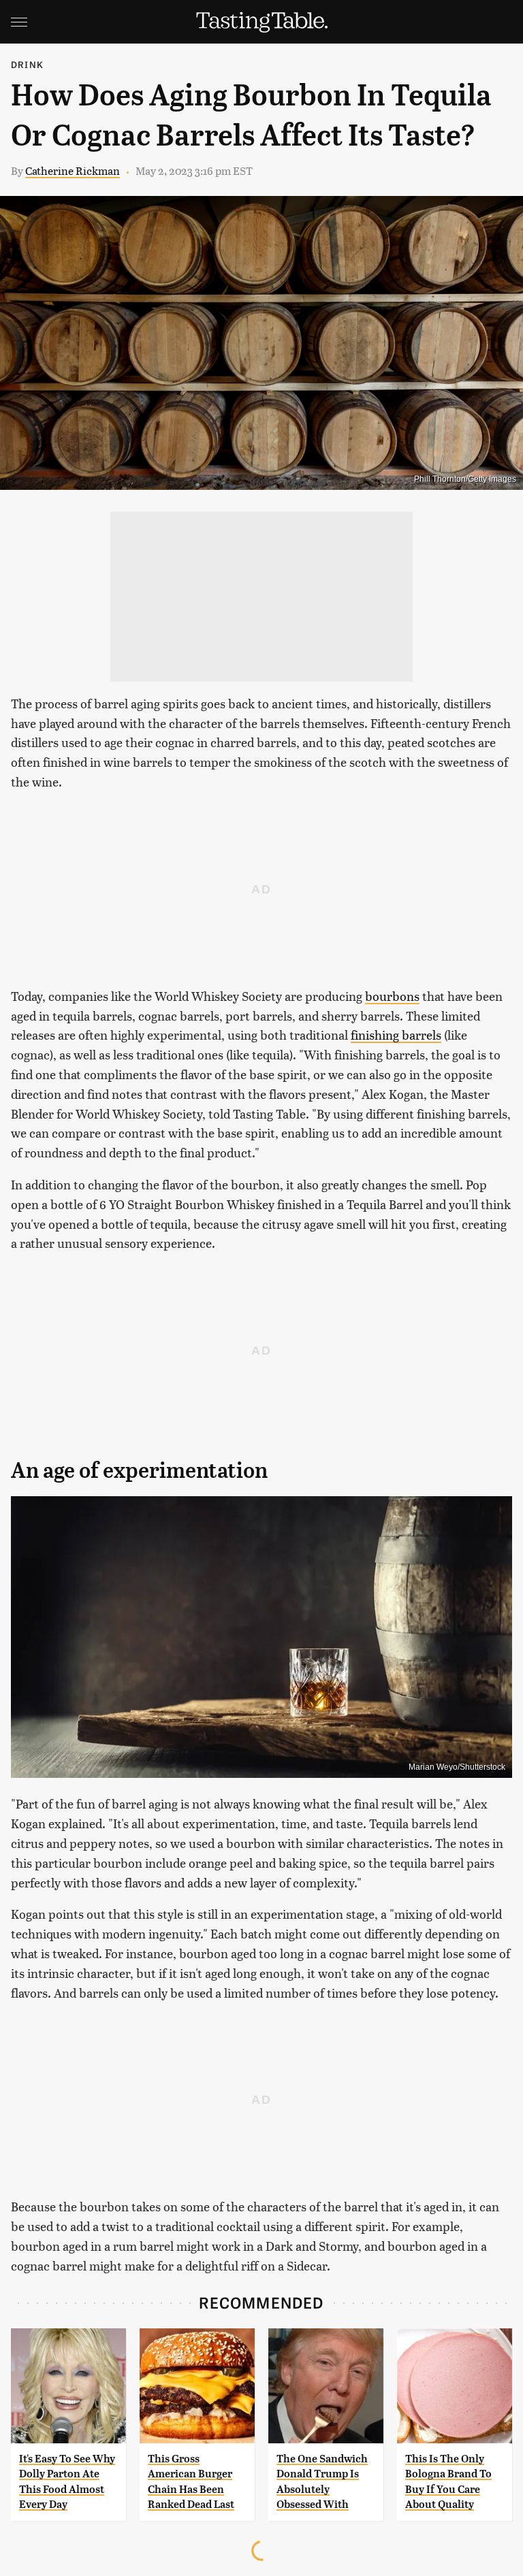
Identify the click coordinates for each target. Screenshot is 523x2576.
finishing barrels (396, 1035)
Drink (27, 64)
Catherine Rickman (73, 170)
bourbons (392, 996)
